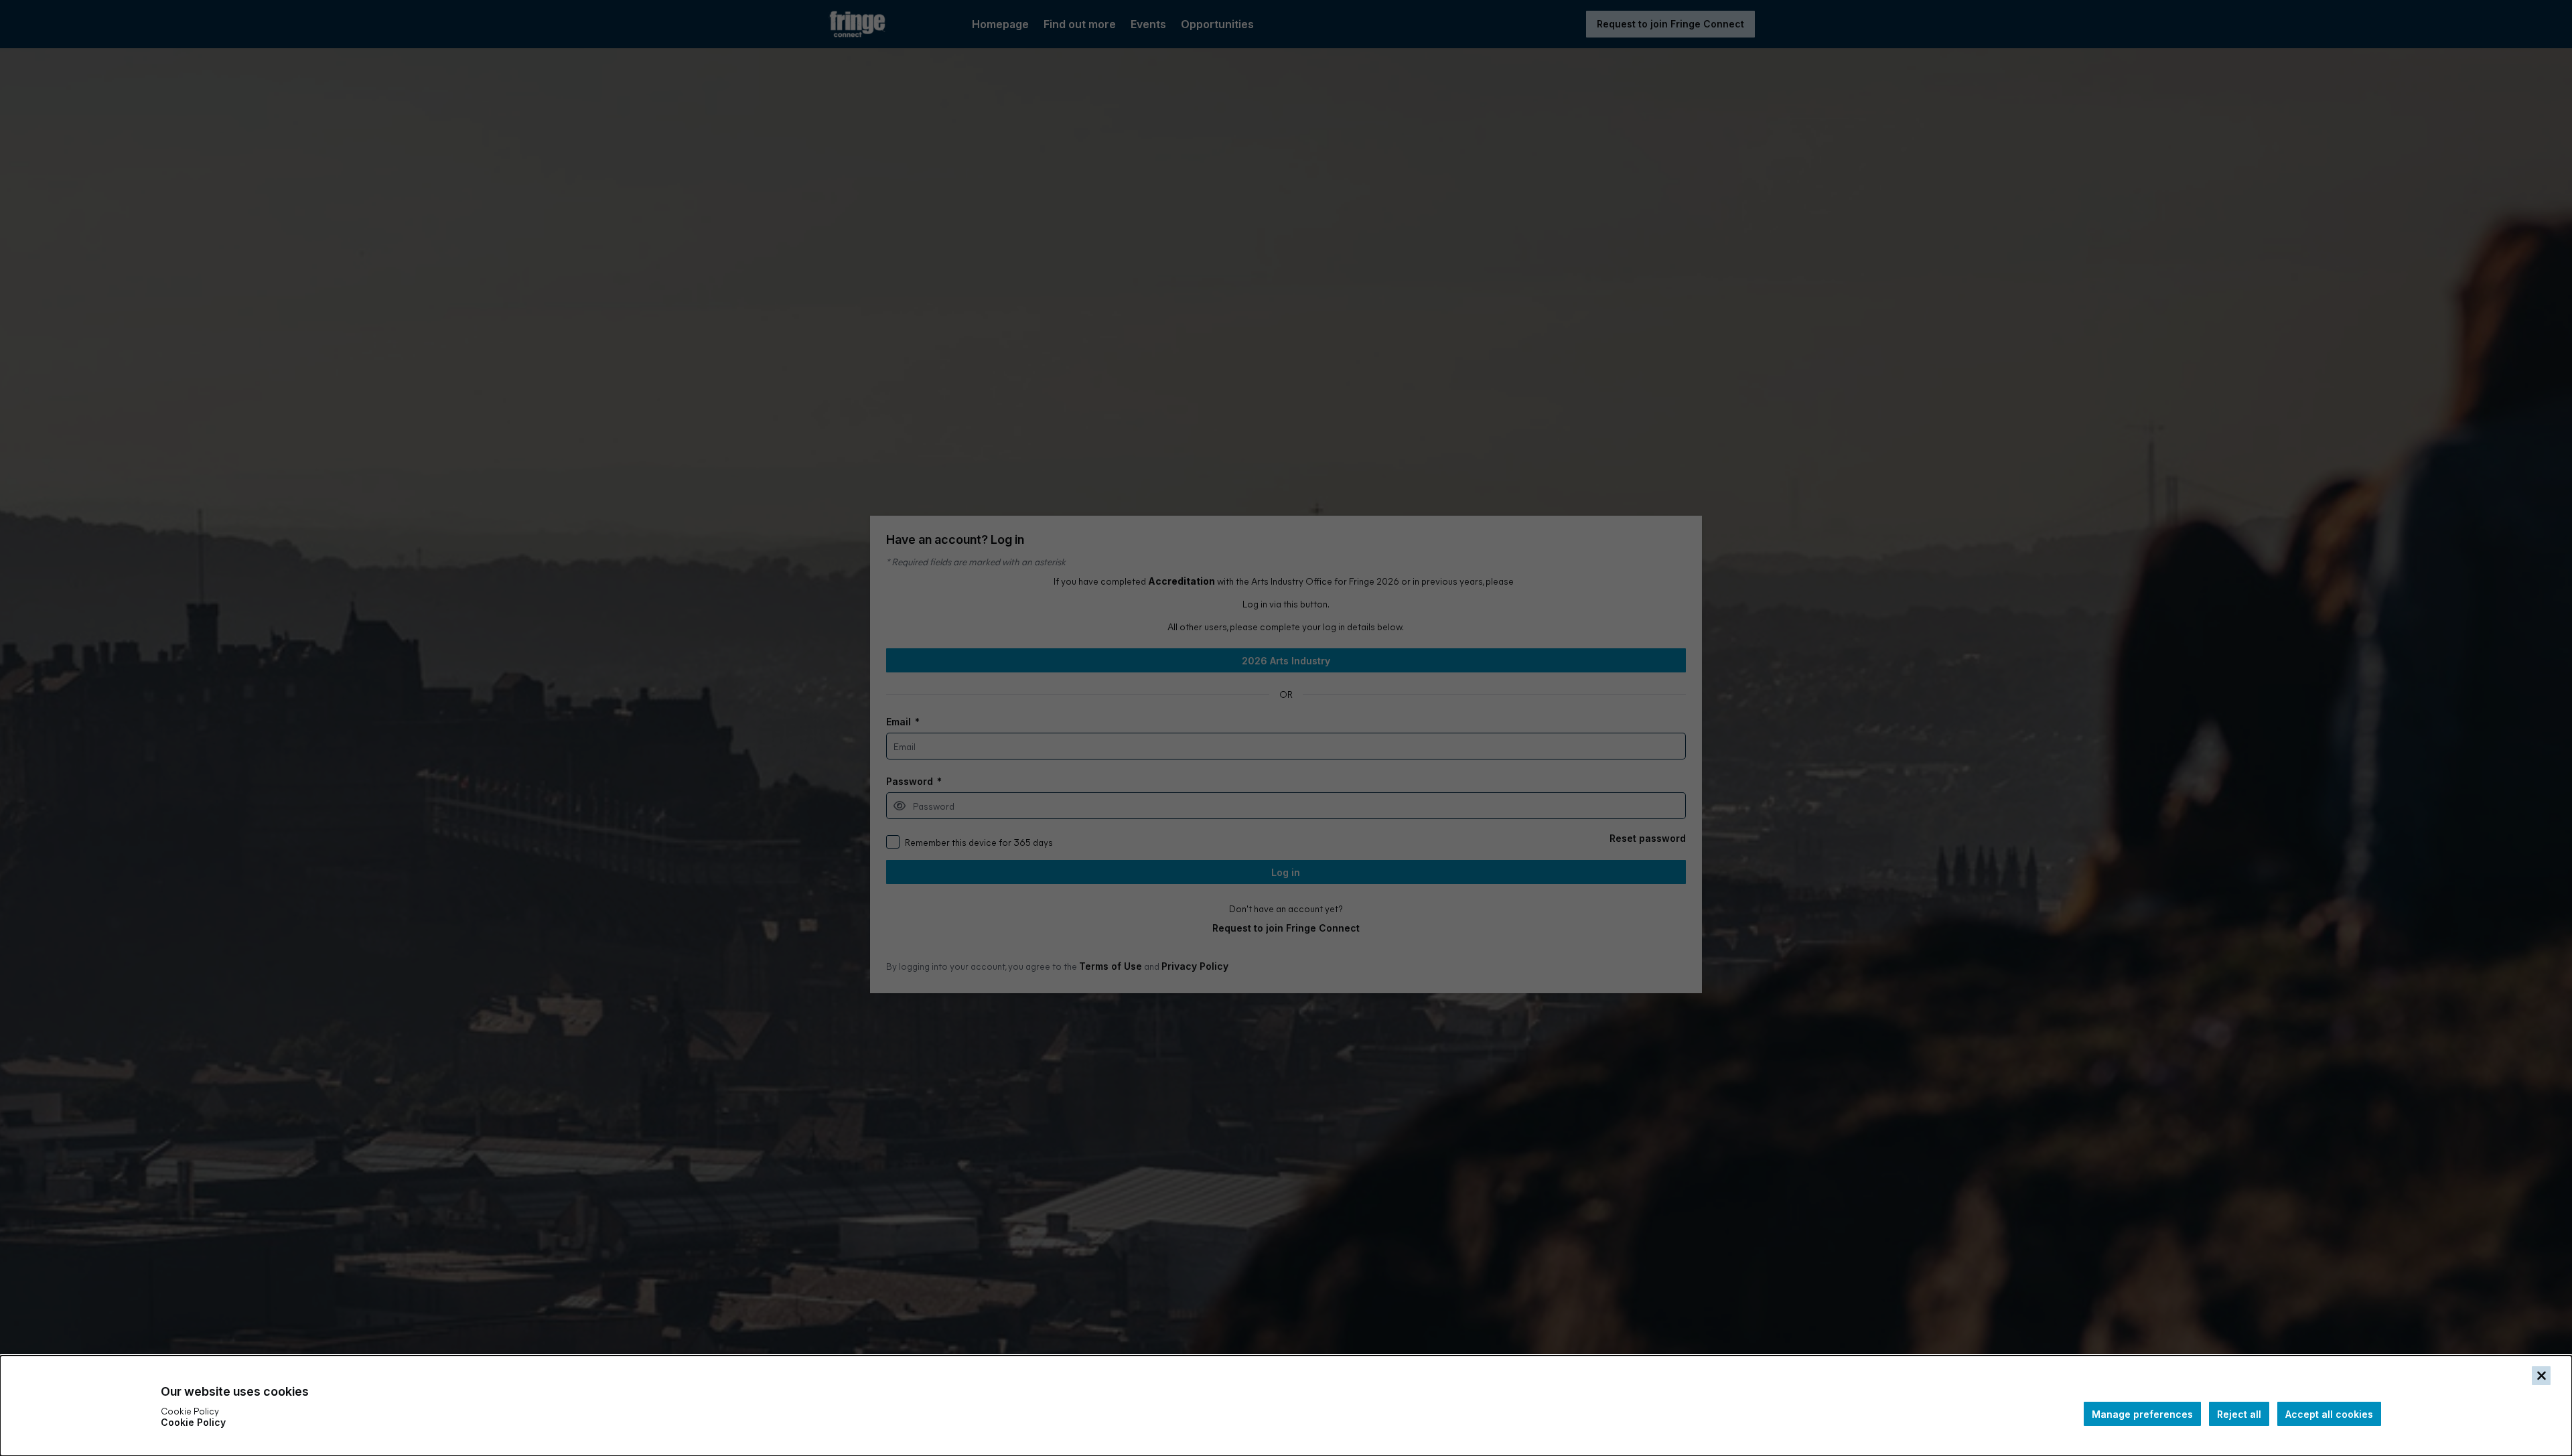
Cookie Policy (193, 1422)
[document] (1286, 1406)
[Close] (2541, 1376)
